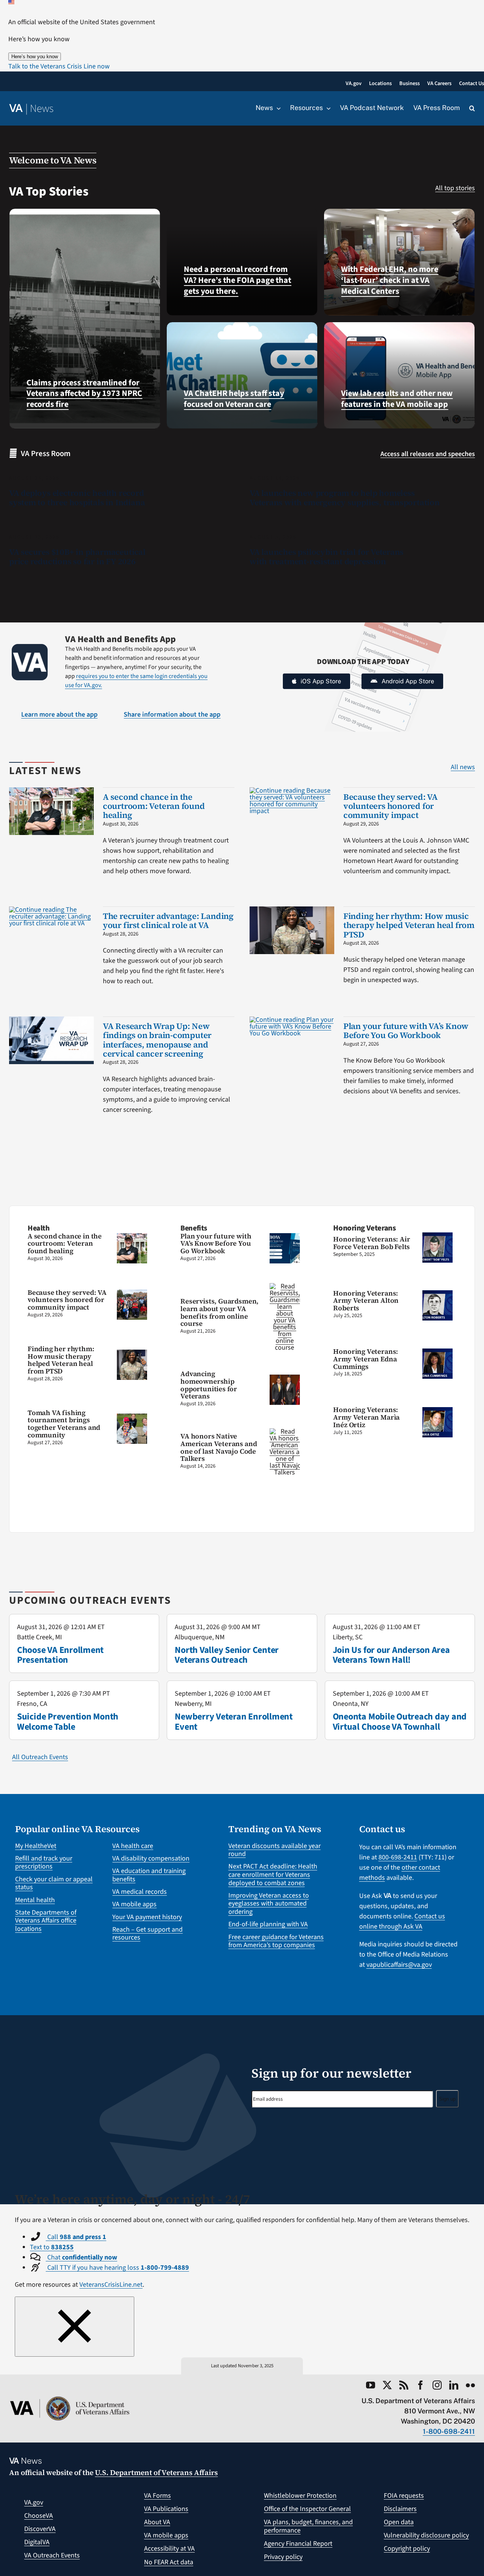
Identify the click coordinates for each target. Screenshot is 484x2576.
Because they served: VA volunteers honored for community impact (391, 806)
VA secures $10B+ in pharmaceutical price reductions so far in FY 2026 (77, 557)
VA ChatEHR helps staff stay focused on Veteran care (234, 399)
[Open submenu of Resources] (327, 108)
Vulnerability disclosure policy (426, 2535)
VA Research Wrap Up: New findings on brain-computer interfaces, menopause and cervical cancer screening (157, 1040)
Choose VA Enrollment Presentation (60, 1655)
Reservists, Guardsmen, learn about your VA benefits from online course (220, 1312)
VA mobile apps (134, 1904)
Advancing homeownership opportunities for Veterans (209, 1385)
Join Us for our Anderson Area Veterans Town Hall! (391, 1655)
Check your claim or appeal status (54, 1883)
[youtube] (371, 2385)
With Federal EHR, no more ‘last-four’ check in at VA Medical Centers (390, 280)
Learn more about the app (59, 715)
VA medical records (140, 1892)
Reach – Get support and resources (147, 1934)
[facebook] (420, 2385)
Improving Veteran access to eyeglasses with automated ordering (269, 1904)
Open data (399, 2522)
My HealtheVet (36, 1846)
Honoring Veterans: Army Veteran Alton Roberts (366, 1301)
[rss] (404, 2385)
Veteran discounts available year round (275, 1850)
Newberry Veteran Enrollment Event (234, 1722)
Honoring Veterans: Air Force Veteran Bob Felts (372, 1243)
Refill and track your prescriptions (44, 1863)
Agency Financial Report (298, 2544)
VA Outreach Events (52, 2555)
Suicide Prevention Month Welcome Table (68, 1722)
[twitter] (387, 2385)
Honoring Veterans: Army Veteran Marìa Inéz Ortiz (366, 1417)
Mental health (35, 1900)
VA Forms (157, 2496)
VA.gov (34, 2502)
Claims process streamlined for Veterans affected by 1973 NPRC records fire (84, 393)
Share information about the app (172, 715)
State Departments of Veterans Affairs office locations (46, 1921)
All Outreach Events (40, 1757)
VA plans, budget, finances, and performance (308, 2526)
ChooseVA (39, 2516)
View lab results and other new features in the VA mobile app (397, 399)
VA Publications (166, 2509)
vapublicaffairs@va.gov (399, 1965)
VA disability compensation (151, 1858)
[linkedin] (454, 2385)
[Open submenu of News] (277, 108)
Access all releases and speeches (428, 454)
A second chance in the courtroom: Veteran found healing (154, 806)
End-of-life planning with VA (268, 1924)
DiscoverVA (40, 2529)
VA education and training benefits (149, 1875)
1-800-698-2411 (449, 2431)
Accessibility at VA (169, 2549)
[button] (59, 66)
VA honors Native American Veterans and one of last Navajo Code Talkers (219, 1447)
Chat (81, 2257)
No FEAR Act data (169, 2562)
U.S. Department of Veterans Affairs (156, 2472)
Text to (52, 2247)
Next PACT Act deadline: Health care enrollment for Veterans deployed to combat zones (273, 1875)
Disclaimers (400, 2509)
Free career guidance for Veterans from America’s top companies (276, 1941)
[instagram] (437, 2385)
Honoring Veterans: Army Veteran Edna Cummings (366, 1359)
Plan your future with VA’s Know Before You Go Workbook (406, 1030)
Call (76, 2237)
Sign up (447, 2099)
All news (463, 767)
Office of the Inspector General (307, 2509)
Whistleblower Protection (300, 2496)
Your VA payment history (147, 1917)
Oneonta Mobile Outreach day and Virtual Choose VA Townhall (400, 1722)
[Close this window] (74, 2327)
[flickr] (470, 2385)
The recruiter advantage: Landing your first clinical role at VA (168, 920)
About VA (157, 2522)
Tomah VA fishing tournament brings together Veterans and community (64, 1424)
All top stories (455, 188)
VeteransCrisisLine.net (111, 2285)
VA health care (133, 1846)
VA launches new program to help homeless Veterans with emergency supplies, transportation (345, 498)
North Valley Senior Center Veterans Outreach (227, 1655)
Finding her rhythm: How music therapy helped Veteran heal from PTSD (409, 925)
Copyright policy (407, 2549)
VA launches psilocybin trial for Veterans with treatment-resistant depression (327, 557)
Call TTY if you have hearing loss (117, 2268)
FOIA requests (404, 2496)
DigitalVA (37, 2542)
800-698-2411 (398, 1857)
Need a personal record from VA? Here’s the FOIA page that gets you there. (237, 280)
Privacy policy (283, 2557)
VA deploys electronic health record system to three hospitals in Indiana (77, 498)
